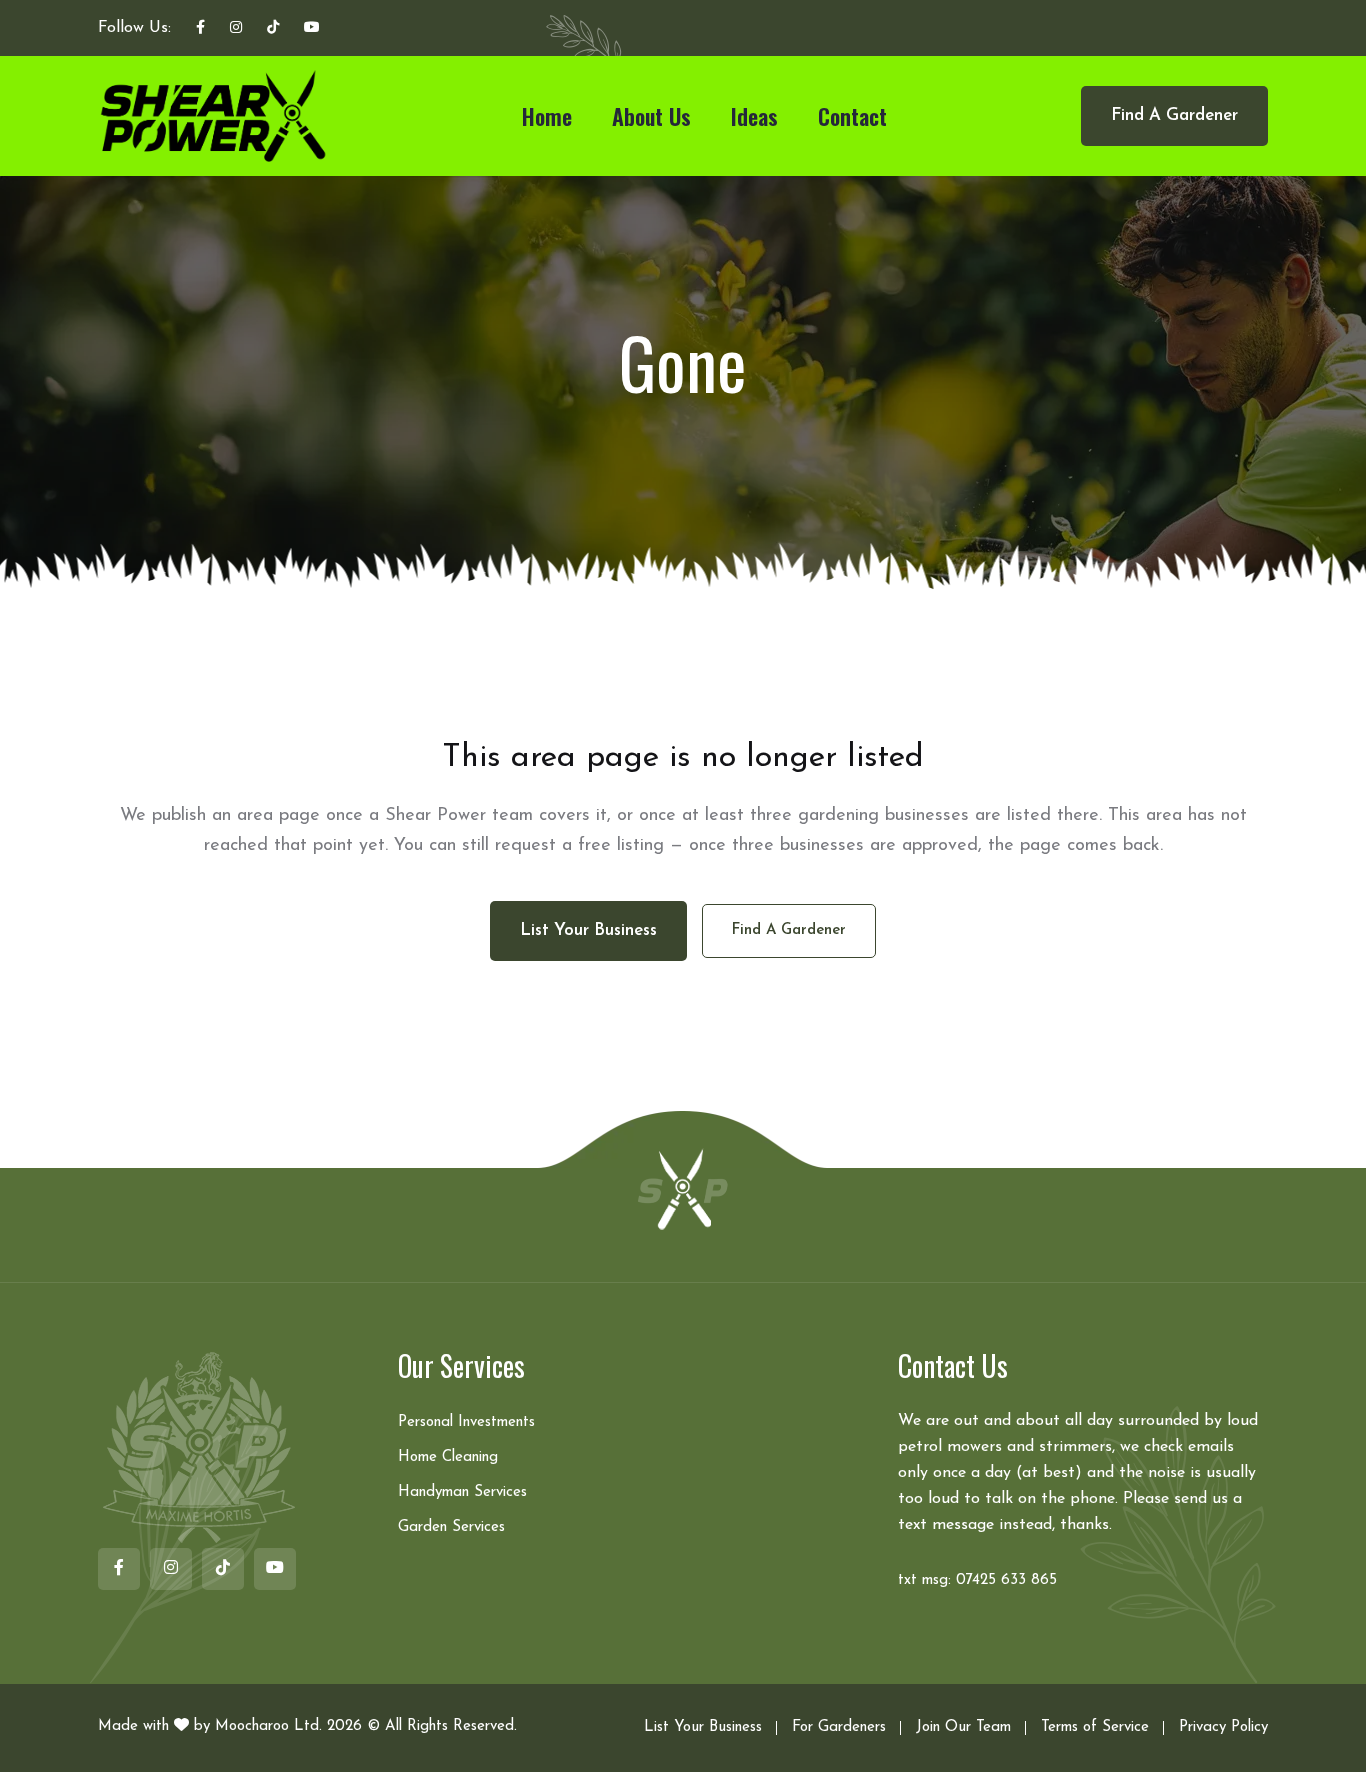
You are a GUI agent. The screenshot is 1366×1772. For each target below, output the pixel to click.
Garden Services (451, 1527)
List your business (588, 930)
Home (547, 116)
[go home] (683, 1188)
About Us (651, 116)
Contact (852, 116)
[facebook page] (200, 29)
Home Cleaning (448, 1457)
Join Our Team (963, 1727)
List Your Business (703, 1727)
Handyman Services (462, 1492)
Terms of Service (1095, 1727)
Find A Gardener (1174, 115)
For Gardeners (839, 1727)
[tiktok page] (273, 29)
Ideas (754, 116)
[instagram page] (236, 29)
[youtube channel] (312, 29)
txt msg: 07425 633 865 (977, 1580)
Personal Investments (466, 1422)
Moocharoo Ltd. (268, 1726)
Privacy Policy (1223, 1727)
